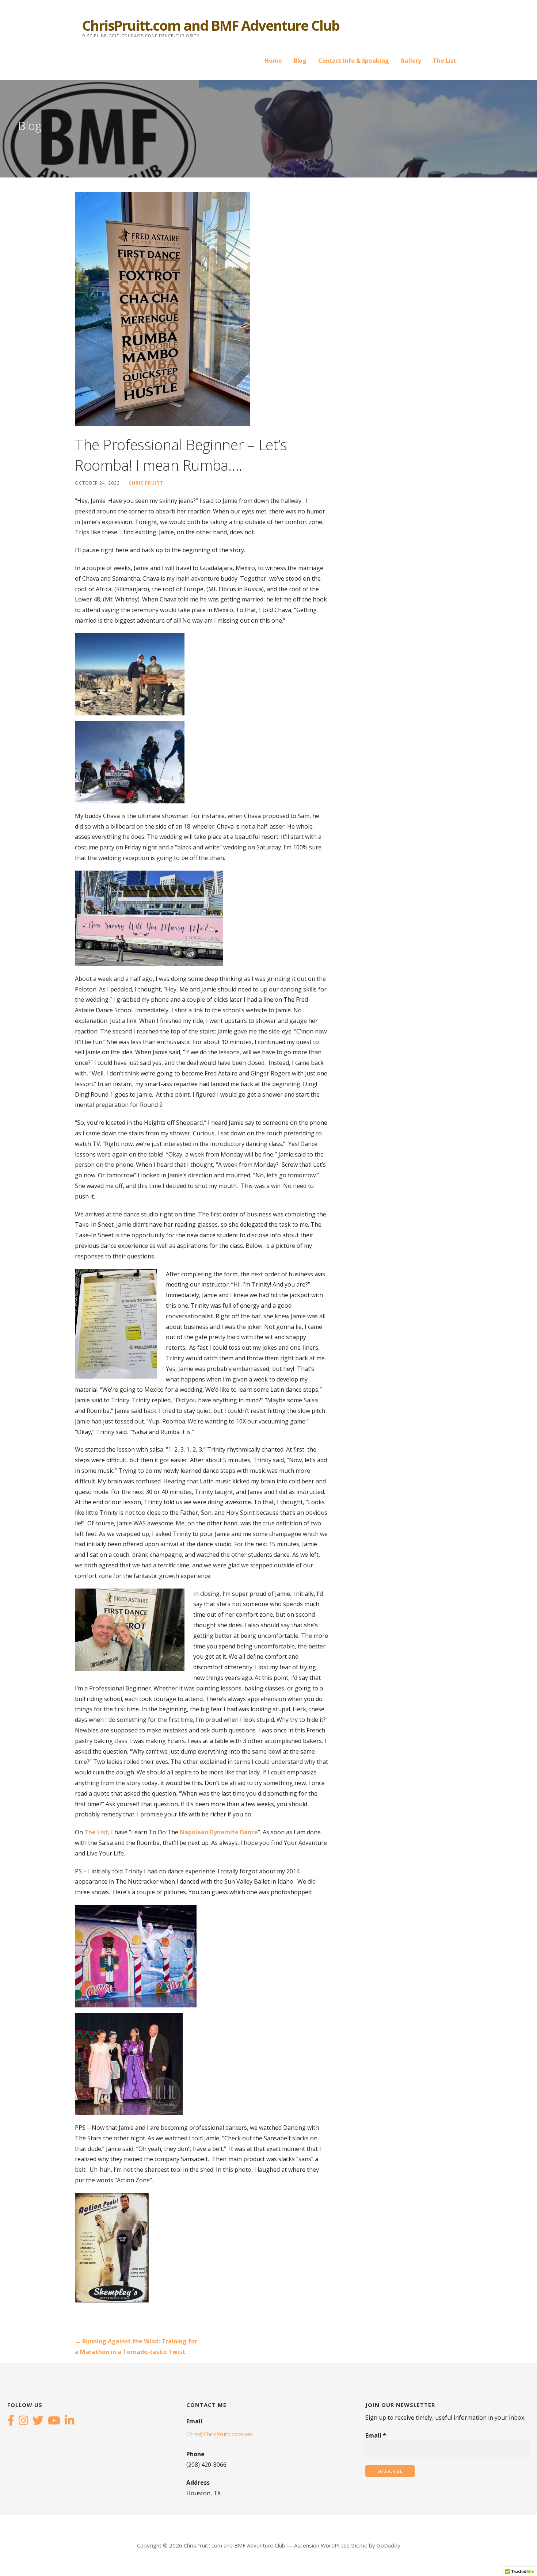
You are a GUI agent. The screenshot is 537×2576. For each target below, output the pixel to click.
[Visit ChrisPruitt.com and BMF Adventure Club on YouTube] (54, 2421)
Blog (300, 61)
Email (376, 2435)
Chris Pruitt (146, 483)
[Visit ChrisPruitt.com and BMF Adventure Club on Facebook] (11, 2421)
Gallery (411, 61)
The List (445, 61)
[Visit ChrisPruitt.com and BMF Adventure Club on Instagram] (23, 2421)
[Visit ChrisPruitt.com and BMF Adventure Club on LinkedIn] (69, 2421)
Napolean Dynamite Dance (219, 1832)
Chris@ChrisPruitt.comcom (220, 2434)
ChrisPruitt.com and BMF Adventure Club (211, 25)
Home (273, 61)
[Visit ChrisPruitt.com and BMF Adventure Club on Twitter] (38, 2421)
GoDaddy (389, 2545)
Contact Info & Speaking (353, 61)
